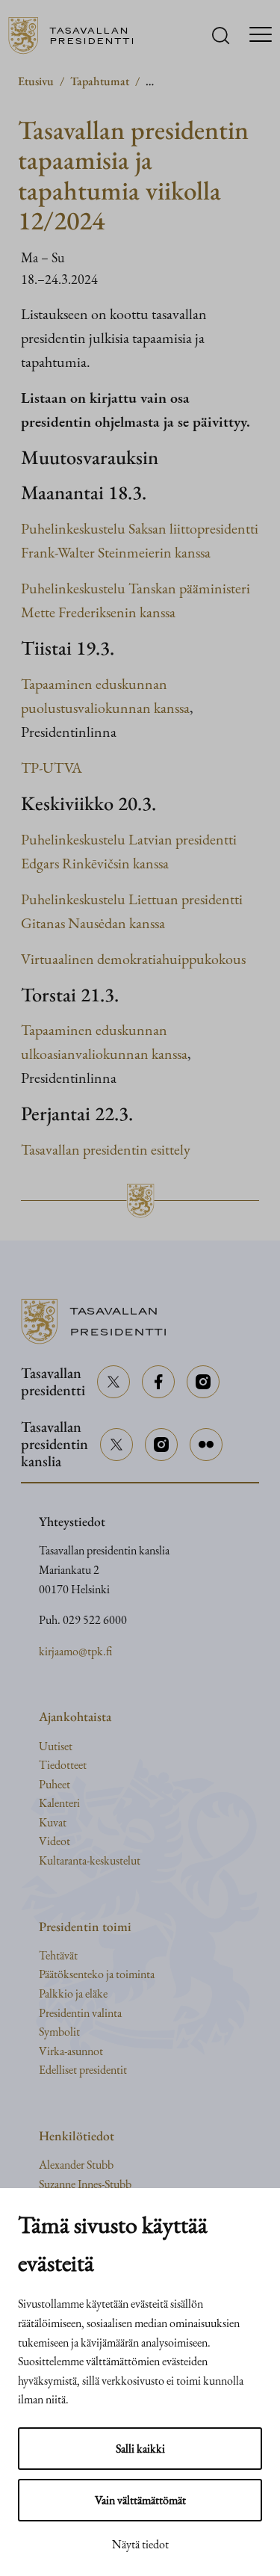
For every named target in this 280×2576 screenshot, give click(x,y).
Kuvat (53, 1822)
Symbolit (59, 2032)
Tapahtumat (100, 81)
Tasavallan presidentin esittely (106, 1149)
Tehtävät (58, 1955)
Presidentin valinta (80, 2013)
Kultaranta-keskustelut (90, 1860)
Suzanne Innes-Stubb (85, 2184)
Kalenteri (59, 1803)
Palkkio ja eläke (73, 1993)
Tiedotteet (63, 1765)
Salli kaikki (140, 2449)
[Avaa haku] (221, 35)
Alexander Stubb (76, 2165)
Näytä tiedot (140, 2544)
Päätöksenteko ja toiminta (97, 1974)
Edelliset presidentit (83, 2070)
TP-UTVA (52, 767)
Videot (55, 1841)
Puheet (55, 1784)
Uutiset (56, 1746)
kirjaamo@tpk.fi (75, 1651)
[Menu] (261, 36)
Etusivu (36, 81)
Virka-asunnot (71, 2051)
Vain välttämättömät (140, 2500)
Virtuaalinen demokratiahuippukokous (133, 959)
